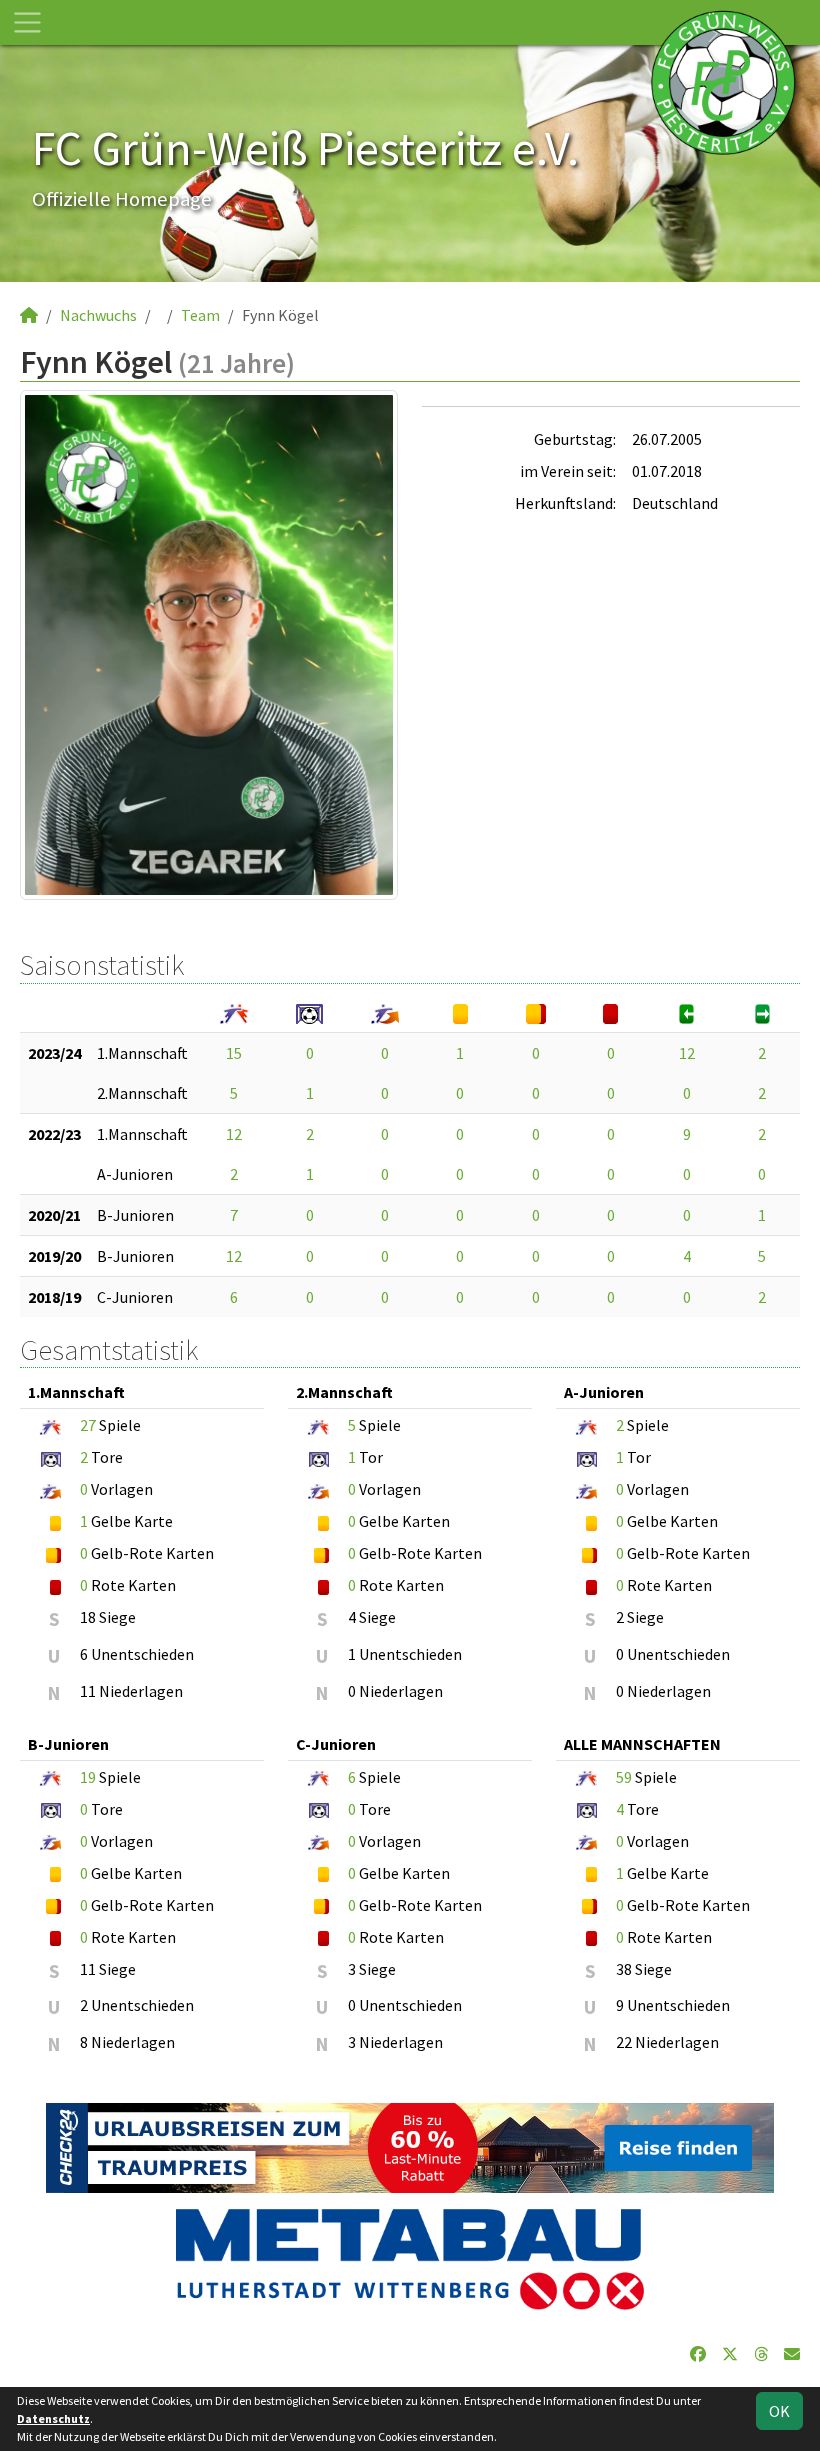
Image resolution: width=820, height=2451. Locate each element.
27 (88, 1425)
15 (234, 1053)
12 (687, 1053)
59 (624, 1777)
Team (200, 315)
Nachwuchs (98, 315)
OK (779, 2411)
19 (88, 1777)
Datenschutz (53, 2418)
